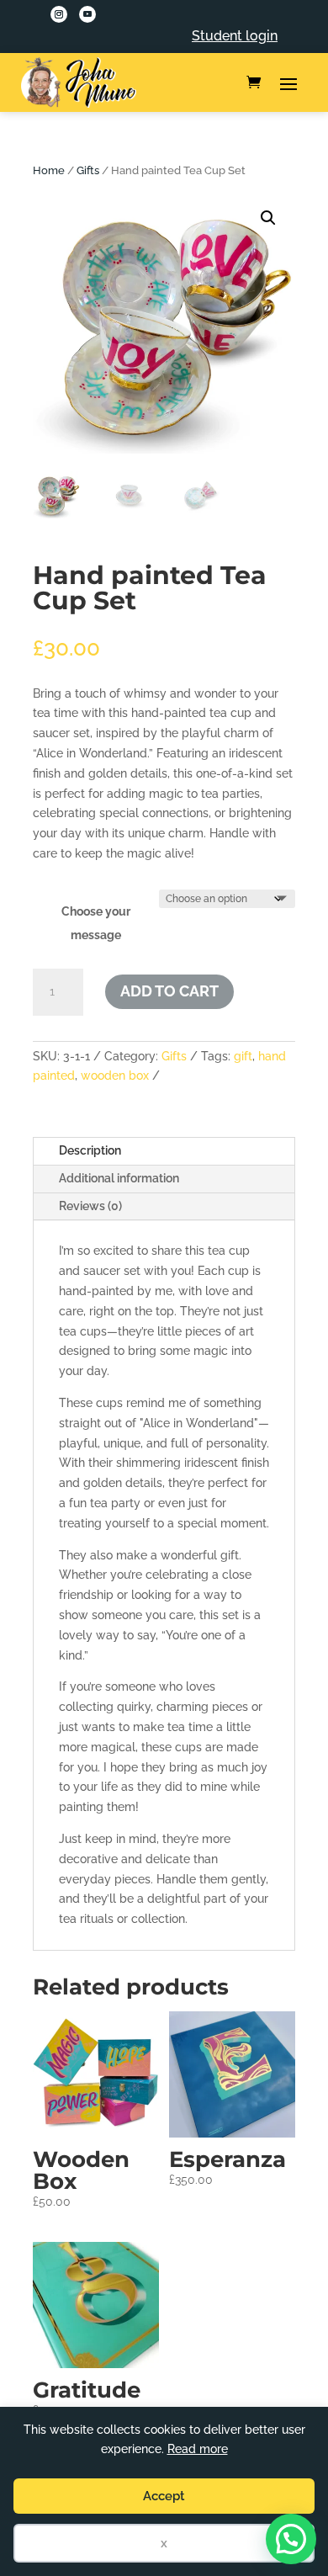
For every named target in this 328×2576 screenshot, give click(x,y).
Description (90, 1150)
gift (243, 1056)
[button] (268, 218)
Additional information (119, 1178)
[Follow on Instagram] (59, 14)
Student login (235, 36)
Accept (164, 2496)
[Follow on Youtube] (87, 14)
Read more (198, 2449)
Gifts (88, 170)
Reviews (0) (90, 1206)
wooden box (115, 1076)
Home (49, 170)
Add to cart (169, 991)
